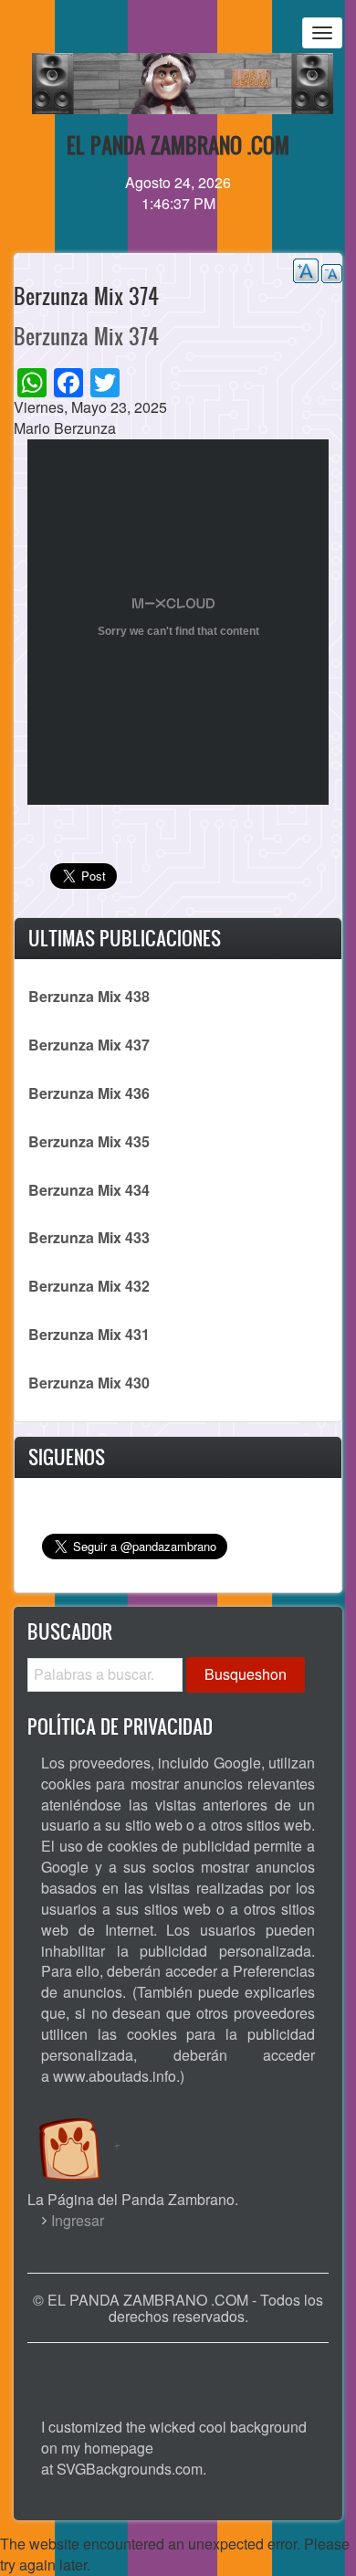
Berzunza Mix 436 (89, 1093)
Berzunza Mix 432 (89, 1286)
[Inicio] (89, 2132)
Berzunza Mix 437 (89, 1045)
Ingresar (78, 2220)
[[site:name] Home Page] (178, 2371)
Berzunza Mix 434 (89, 1190)
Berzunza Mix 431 (89, 1334)
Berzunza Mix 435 (89, 1141)
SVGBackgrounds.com (130, 2469)
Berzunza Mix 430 (89, 1383)
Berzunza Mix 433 (89, 1237)
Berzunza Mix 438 (89, 996)
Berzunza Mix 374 (86, 336)
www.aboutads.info (115, 2076)
